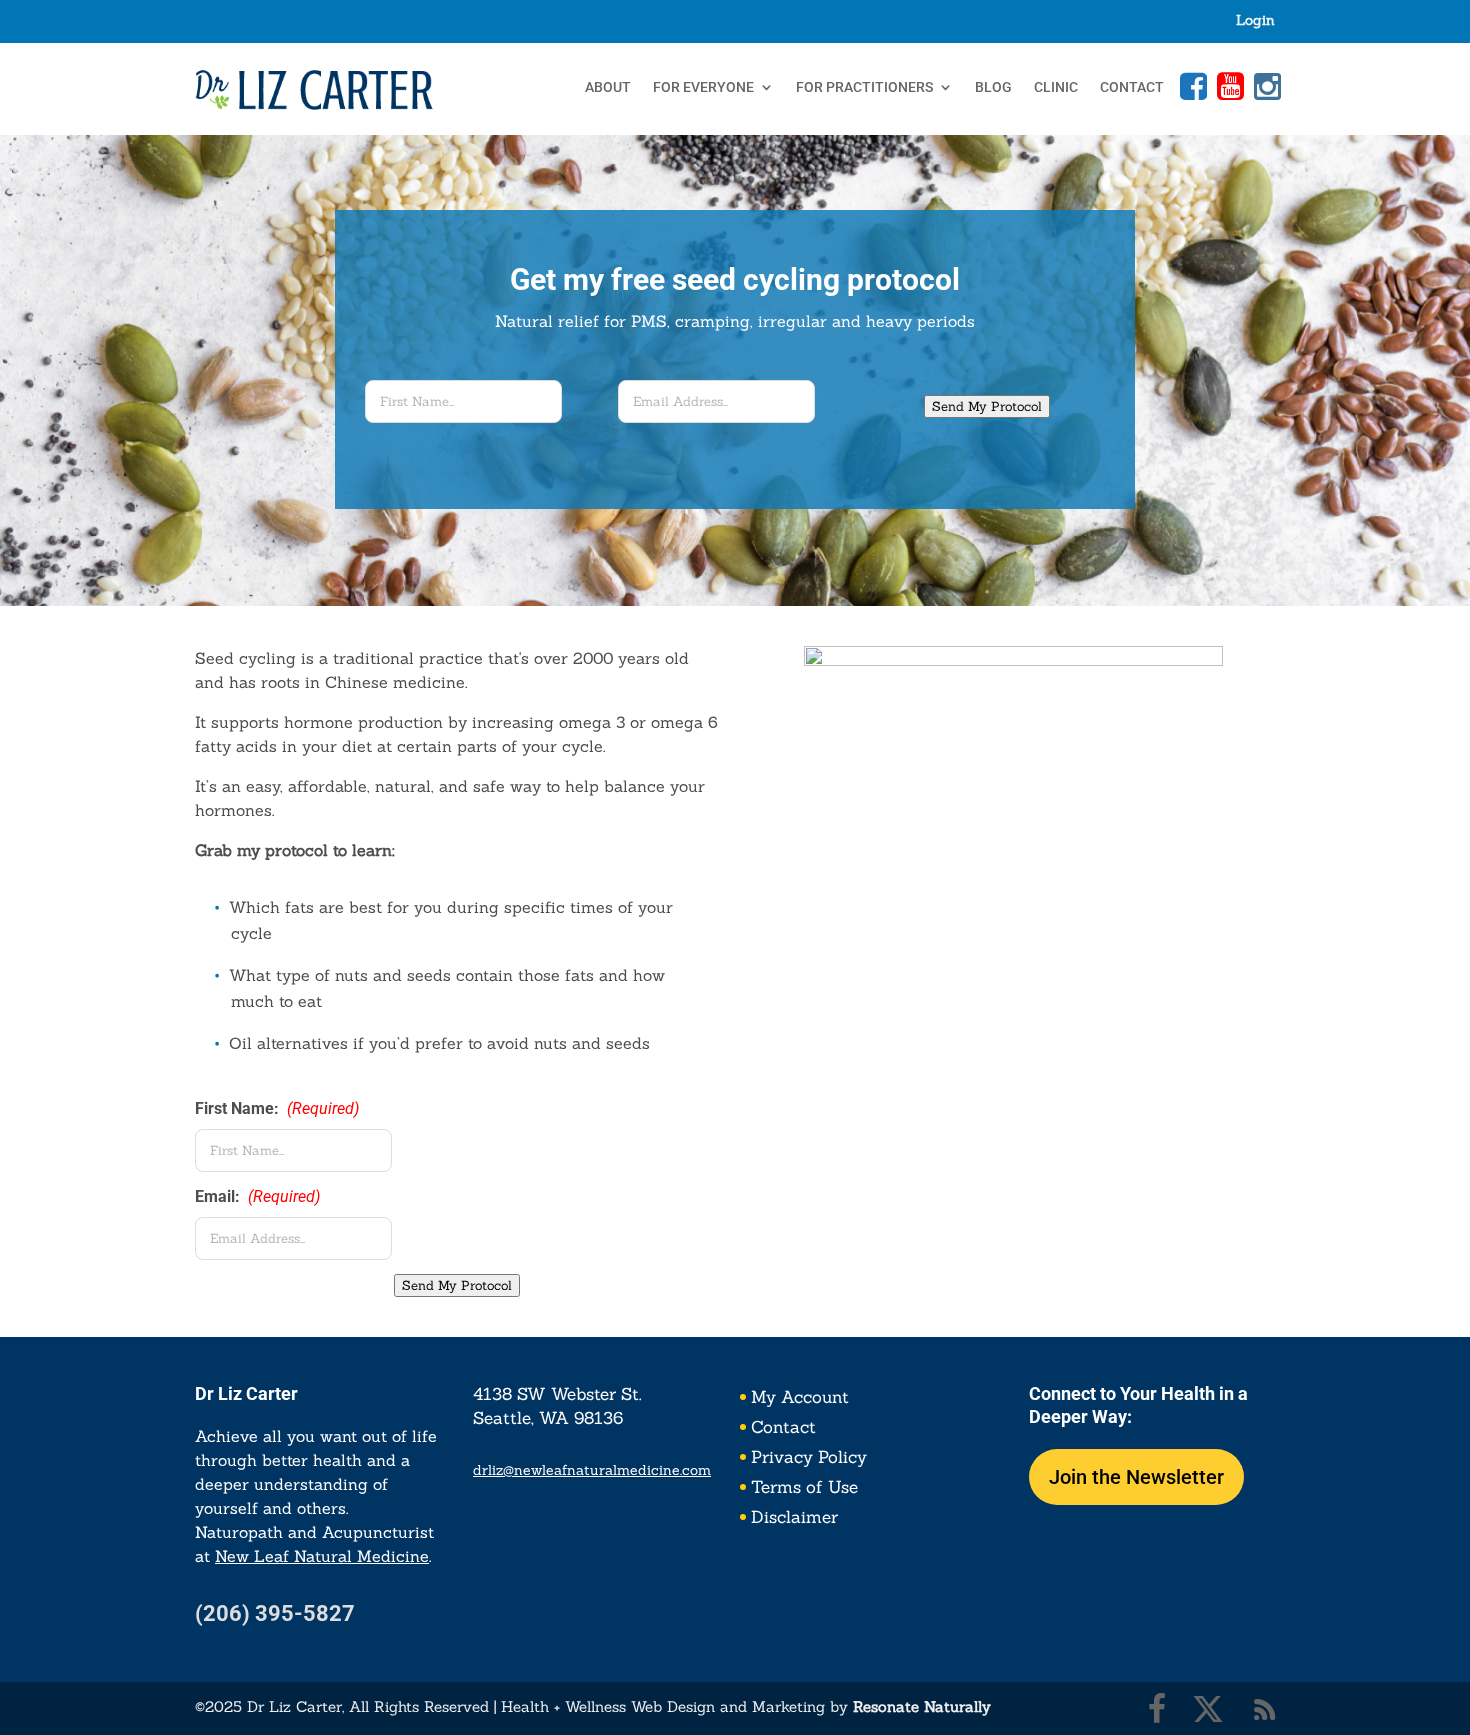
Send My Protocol (987, 406)
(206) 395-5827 (275, 1613)
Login (1255, 21)
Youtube (1228, 86)
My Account (800, 1399)
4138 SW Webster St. (557, 1394)
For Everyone (703, 87)
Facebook (1191, 86)
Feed (1265, 1709)
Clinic (1056, 87)
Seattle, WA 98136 (548, 1418)
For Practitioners (864, 87)
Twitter (1208, 1709)
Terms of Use (804, 1489)
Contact (1132, 87)
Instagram (1265, 86)
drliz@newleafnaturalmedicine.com (592, 1470)
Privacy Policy (809, 1459)
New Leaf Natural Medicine (322, 1556)
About (608, 87)
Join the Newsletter (1136, 1477)
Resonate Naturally (922, 1706)
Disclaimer (794, 1519)
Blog (993, 87)
